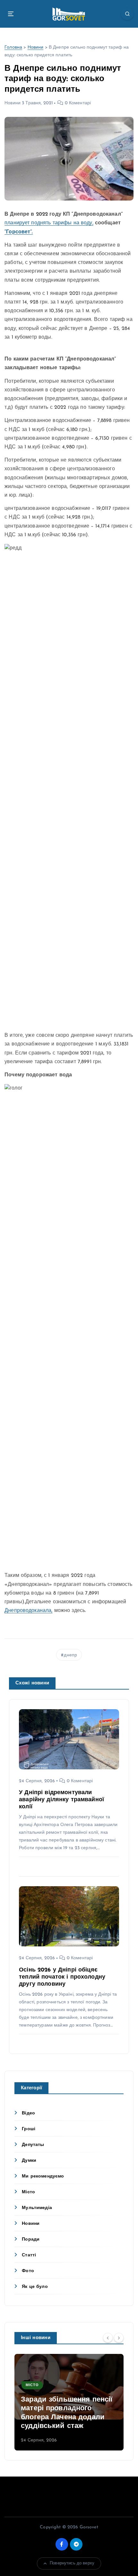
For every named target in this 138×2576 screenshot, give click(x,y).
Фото (28, 2271)
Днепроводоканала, (28, 1611)
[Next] (119, 2338)
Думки (29, 2161)
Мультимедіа (37, 2208)
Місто (28, 2192)
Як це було (35, 2287)
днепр (70, 1655)
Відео (28, 2113)
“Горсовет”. (19, 232)
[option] (69, 2402)
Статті (29, 2255)
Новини (36, 47)
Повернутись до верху (72, 2563)
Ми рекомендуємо (43, 2176)
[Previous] (108, 2338)
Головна (13, 47)
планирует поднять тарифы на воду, (49, 223)
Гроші (29, 2129)
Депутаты (33, 2145)
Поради (31, 2239)
